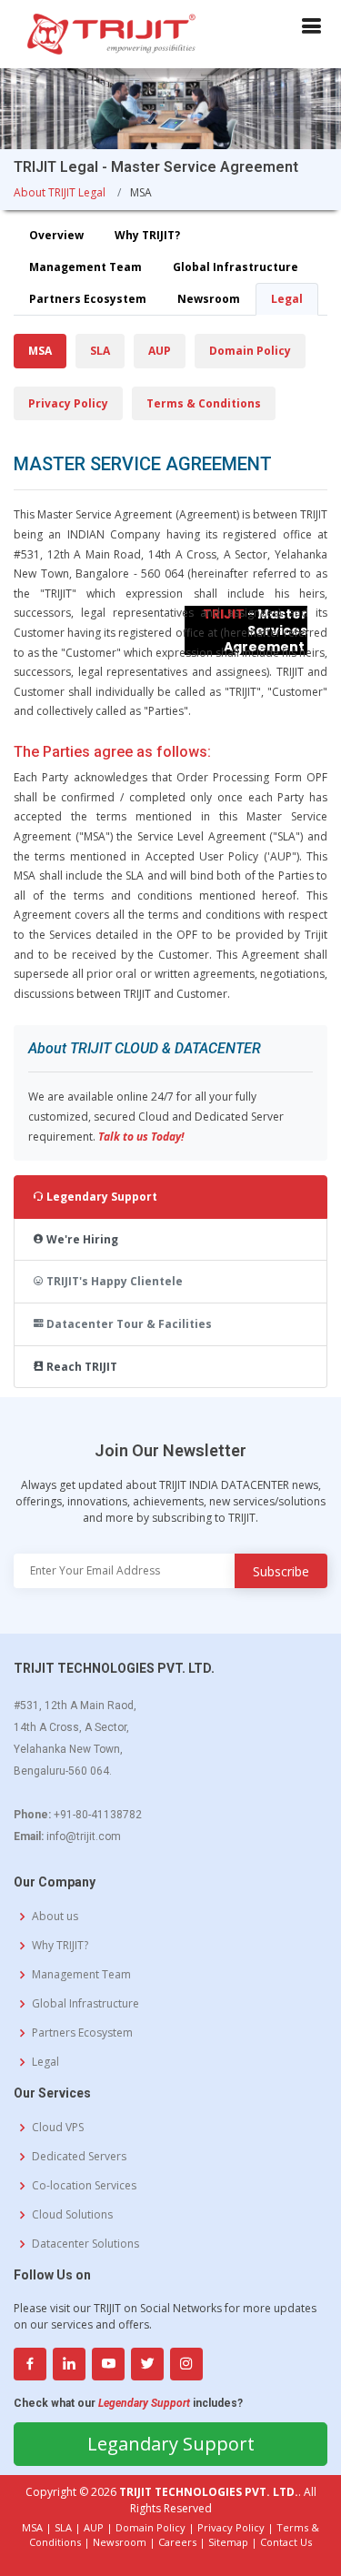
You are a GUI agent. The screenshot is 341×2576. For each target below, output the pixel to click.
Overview (56, 235)
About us (55, 1917)
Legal (287, 299)
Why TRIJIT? (147, 235)
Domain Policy (250, 351)
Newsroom (209, 299)
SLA (100, 351)
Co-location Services (84, 2186)
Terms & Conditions (204, 403)
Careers (177, 2542)
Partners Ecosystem (88, 299)
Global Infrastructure (236, 267)
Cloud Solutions (72, 2215)
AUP (160, 351)
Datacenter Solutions (85, 2244)
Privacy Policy (68, 403)
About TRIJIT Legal (60, 192)
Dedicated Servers (79, 2157)
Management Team (85, 267)
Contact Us (286, 2542)
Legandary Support (171, 2444)
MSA (40, 351)
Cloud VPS (58, 2128)
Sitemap (228, 2542)
